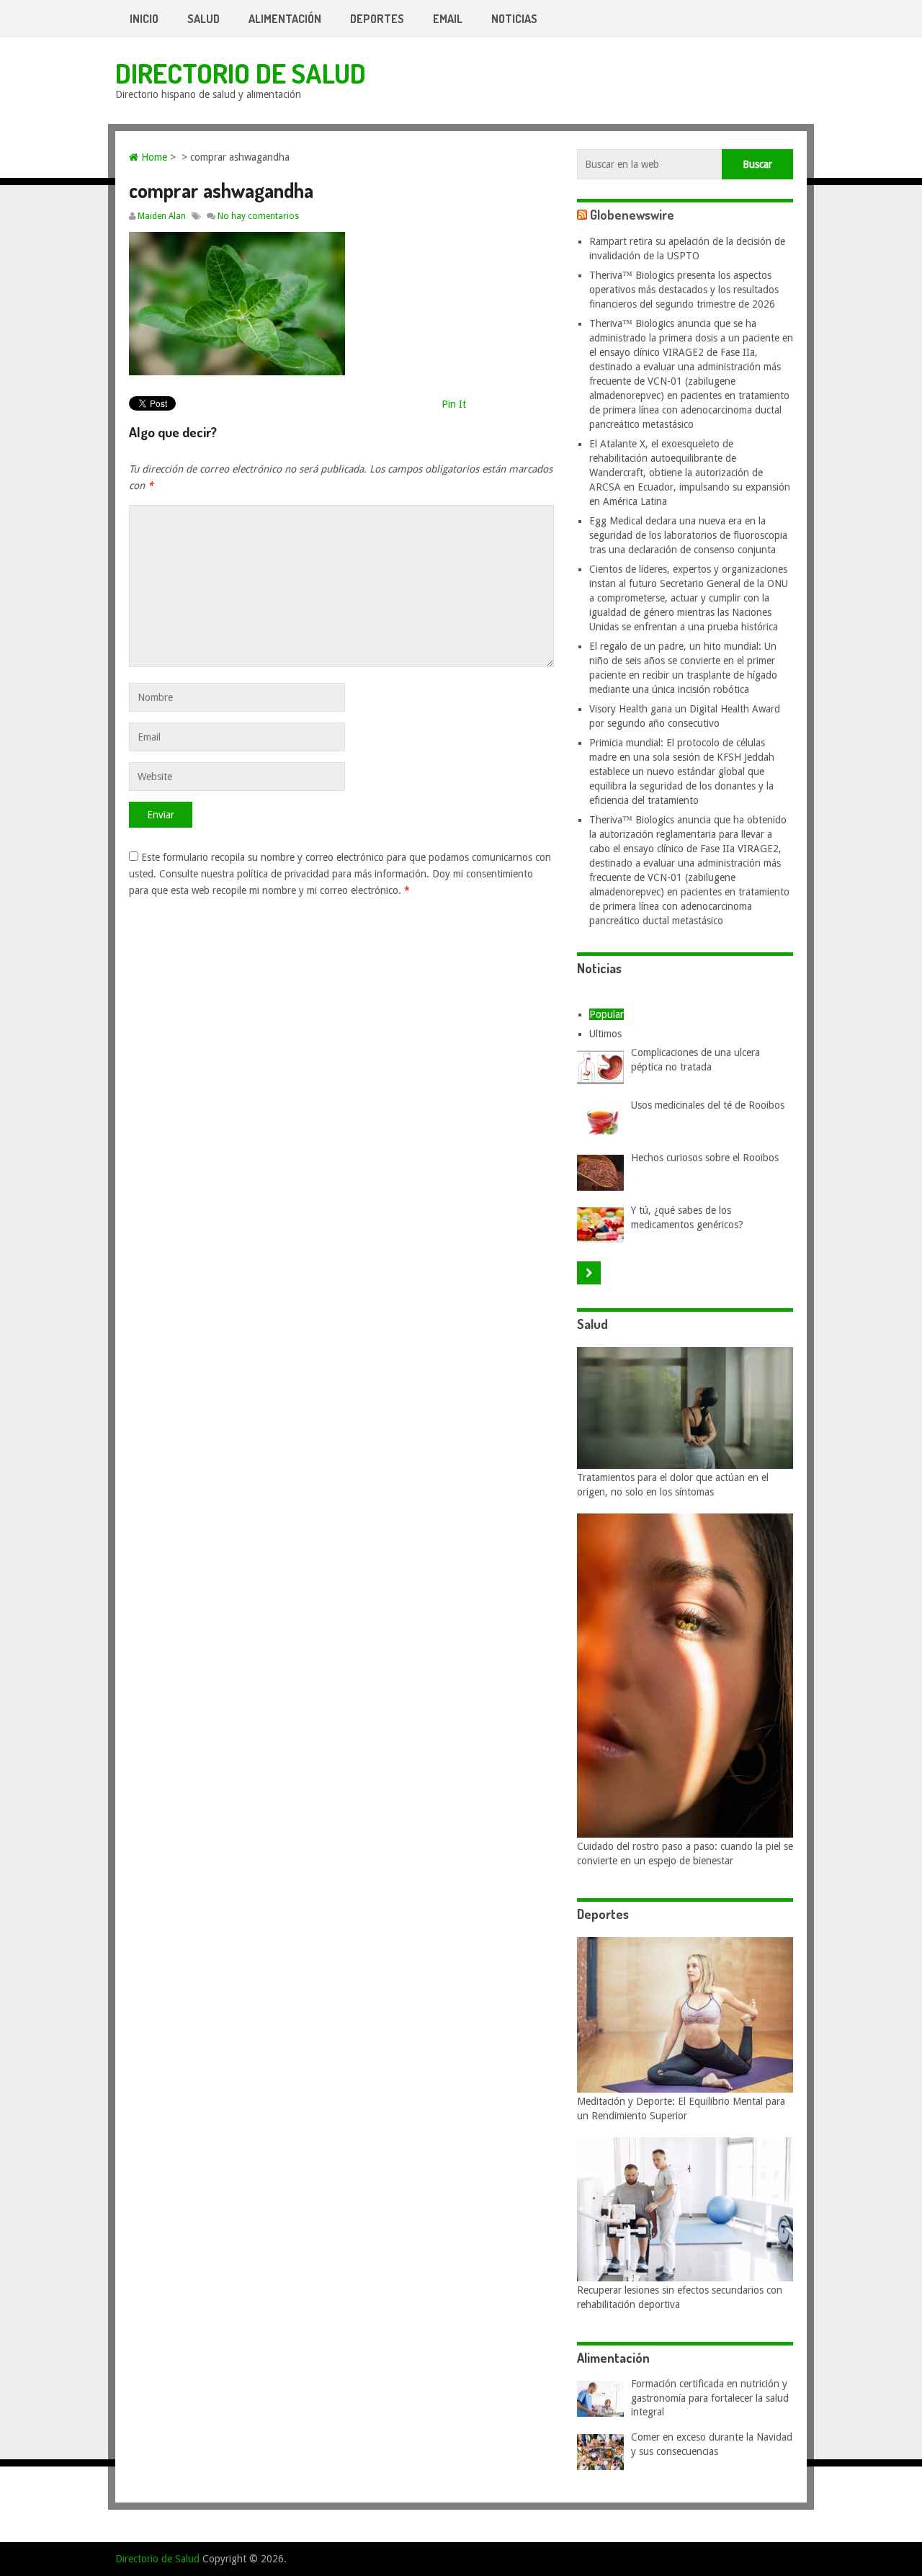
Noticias (514, 19)
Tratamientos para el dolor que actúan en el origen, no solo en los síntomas (673, 1485)
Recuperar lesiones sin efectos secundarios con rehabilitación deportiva (680, 2297)
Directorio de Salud (241, 73)
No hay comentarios (258, 216)
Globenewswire (632, 215)
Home (153, 157)
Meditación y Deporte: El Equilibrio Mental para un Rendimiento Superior (681, 2108)
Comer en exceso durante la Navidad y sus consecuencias (712, 2444)
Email (448, 19)
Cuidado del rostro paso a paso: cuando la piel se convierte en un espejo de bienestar (685, 1853)
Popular (607, 1014)
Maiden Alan (162, 216)
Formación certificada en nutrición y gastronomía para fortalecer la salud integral (710, 2398)
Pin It (454, 404)
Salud (203, 19)
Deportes (377, 19)
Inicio (144, 19)
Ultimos (605, 1034)
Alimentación (285, 19)
